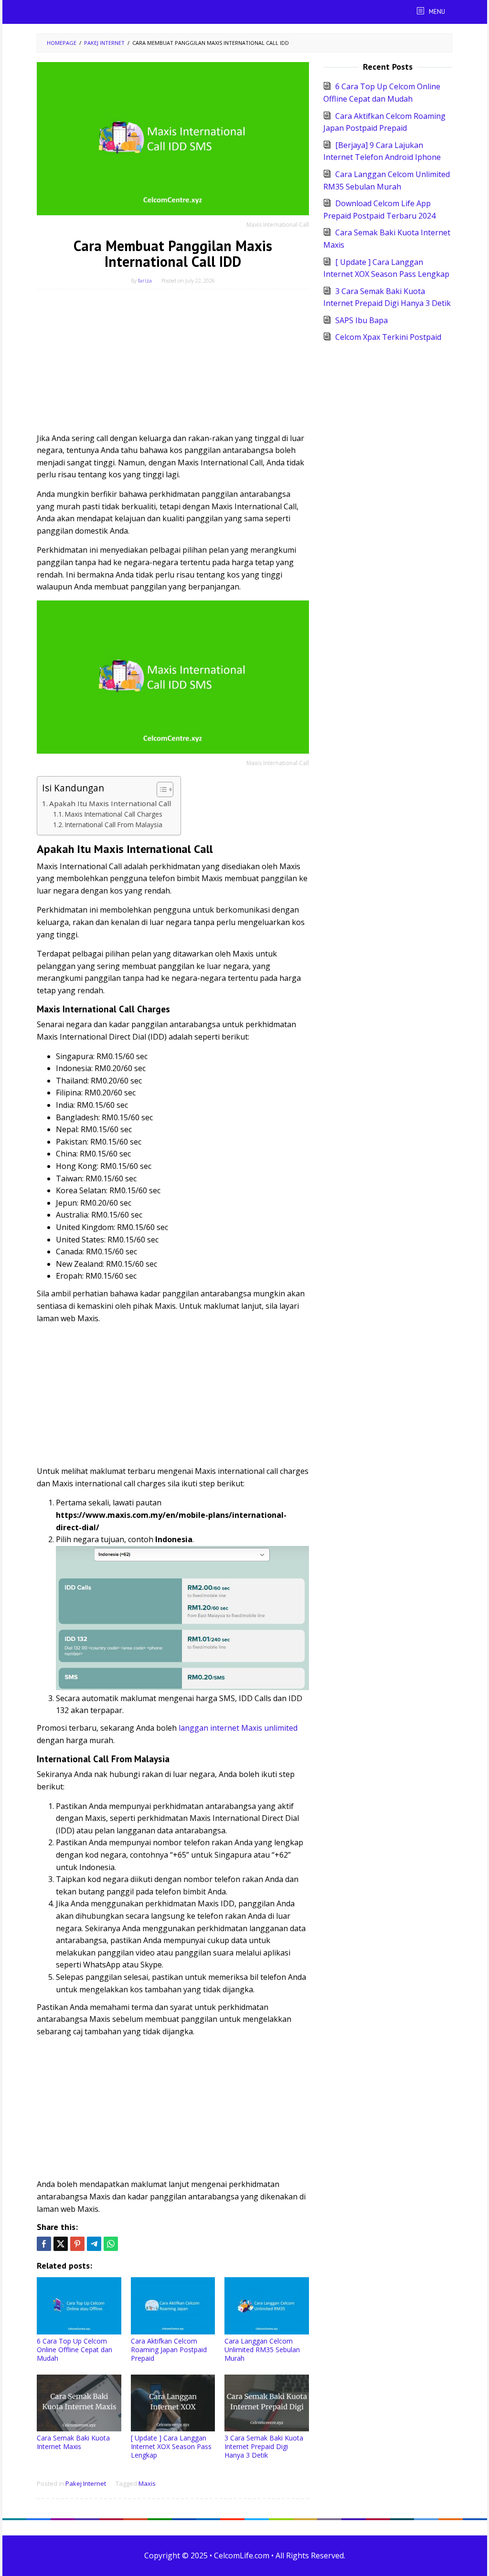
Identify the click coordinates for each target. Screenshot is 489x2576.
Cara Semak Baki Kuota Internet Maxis (73, 2442)
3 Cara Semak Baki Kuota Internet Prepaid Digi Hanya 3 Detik (264, 2446)
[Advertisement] (173, 366)
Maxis (147, 2483)
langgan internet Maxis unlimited (238, 1728)
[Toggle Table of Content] (160, 789)
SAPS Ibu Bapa (361, 320)
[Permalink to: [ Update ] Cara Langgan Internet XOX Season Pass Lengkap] (173, 2403)
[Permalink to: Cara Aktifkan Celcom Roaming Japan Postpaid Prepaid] (173, 2306)
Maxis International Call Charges (114, 814)
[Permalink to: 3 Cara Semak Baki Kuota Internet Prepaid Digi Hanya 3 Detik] (267, 2403)
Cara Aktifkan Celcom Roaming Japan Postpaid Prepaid (169, 2350)
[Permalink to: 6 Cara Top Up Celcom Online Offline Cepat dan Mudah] (79, 2306)
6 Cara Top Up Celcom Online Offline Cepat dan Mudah (74, 2350)
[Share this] (44, 2244)
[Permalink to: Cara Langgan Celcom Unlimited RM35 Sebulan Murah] (267, 2306)
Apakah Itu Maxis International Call (110, 803)
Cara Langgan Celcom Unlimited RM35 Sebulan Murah (262, 2350)
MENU (436, 12)
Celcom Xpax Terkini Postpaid (388, 337)
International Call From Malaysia (114, 825)
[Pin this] (77, 2244)
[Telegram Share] (94, 2244)
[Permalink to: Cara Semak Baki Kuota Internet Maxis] (79, 2403)
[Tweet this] (61, 2244)
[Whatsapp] (111, 2244)
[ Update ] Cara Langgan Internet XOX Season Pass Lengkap (171, 2446)
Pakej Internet (86, 2483)
